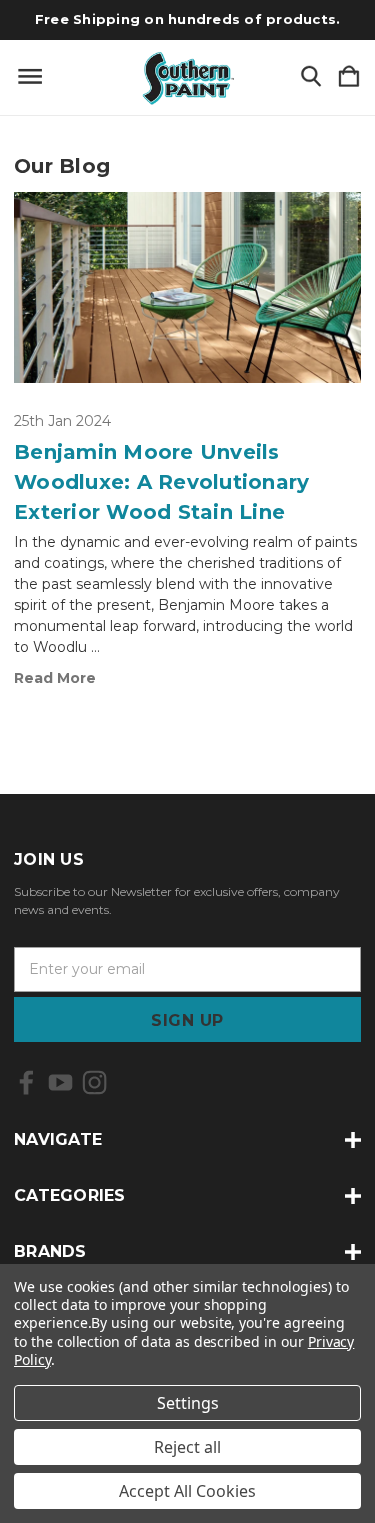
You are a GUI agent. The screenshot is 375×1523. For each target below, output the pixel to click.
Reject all (187, 1447)
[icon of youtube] (60, 1082)
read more (55, 678)
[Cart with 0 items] (349, 77)
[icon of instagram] (94, 1082)
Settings (188, 1403)
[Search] (311, 77)
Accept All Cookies (187, 1491)
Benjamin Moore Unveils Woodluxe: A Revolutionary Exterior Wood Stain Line (161, 482)
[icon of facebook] (26, 1082)
